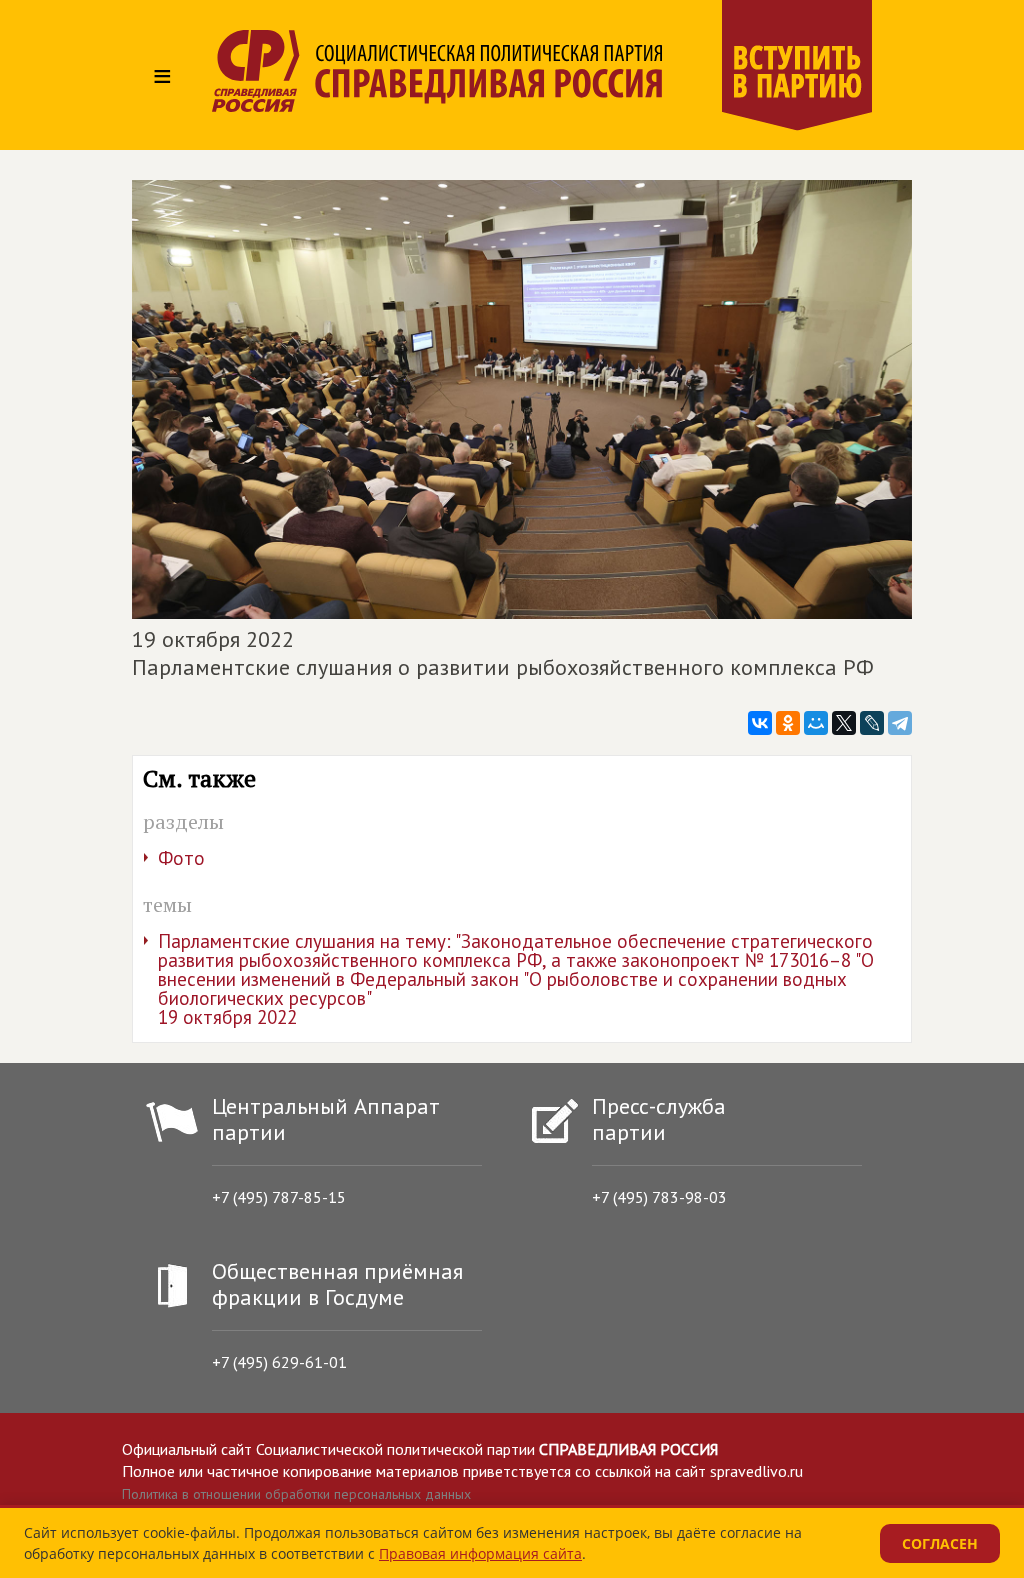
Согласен (940, 1543)
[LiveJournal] (872, 723)
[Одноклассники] (788, 723)
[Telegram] (900, 723)
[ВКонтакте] (760, 723)
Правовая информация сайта (480, 1553)
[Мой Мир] (816, 723)
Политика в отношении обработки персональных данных (296, 1494)
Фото (181, 858)
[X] (844, 723)
